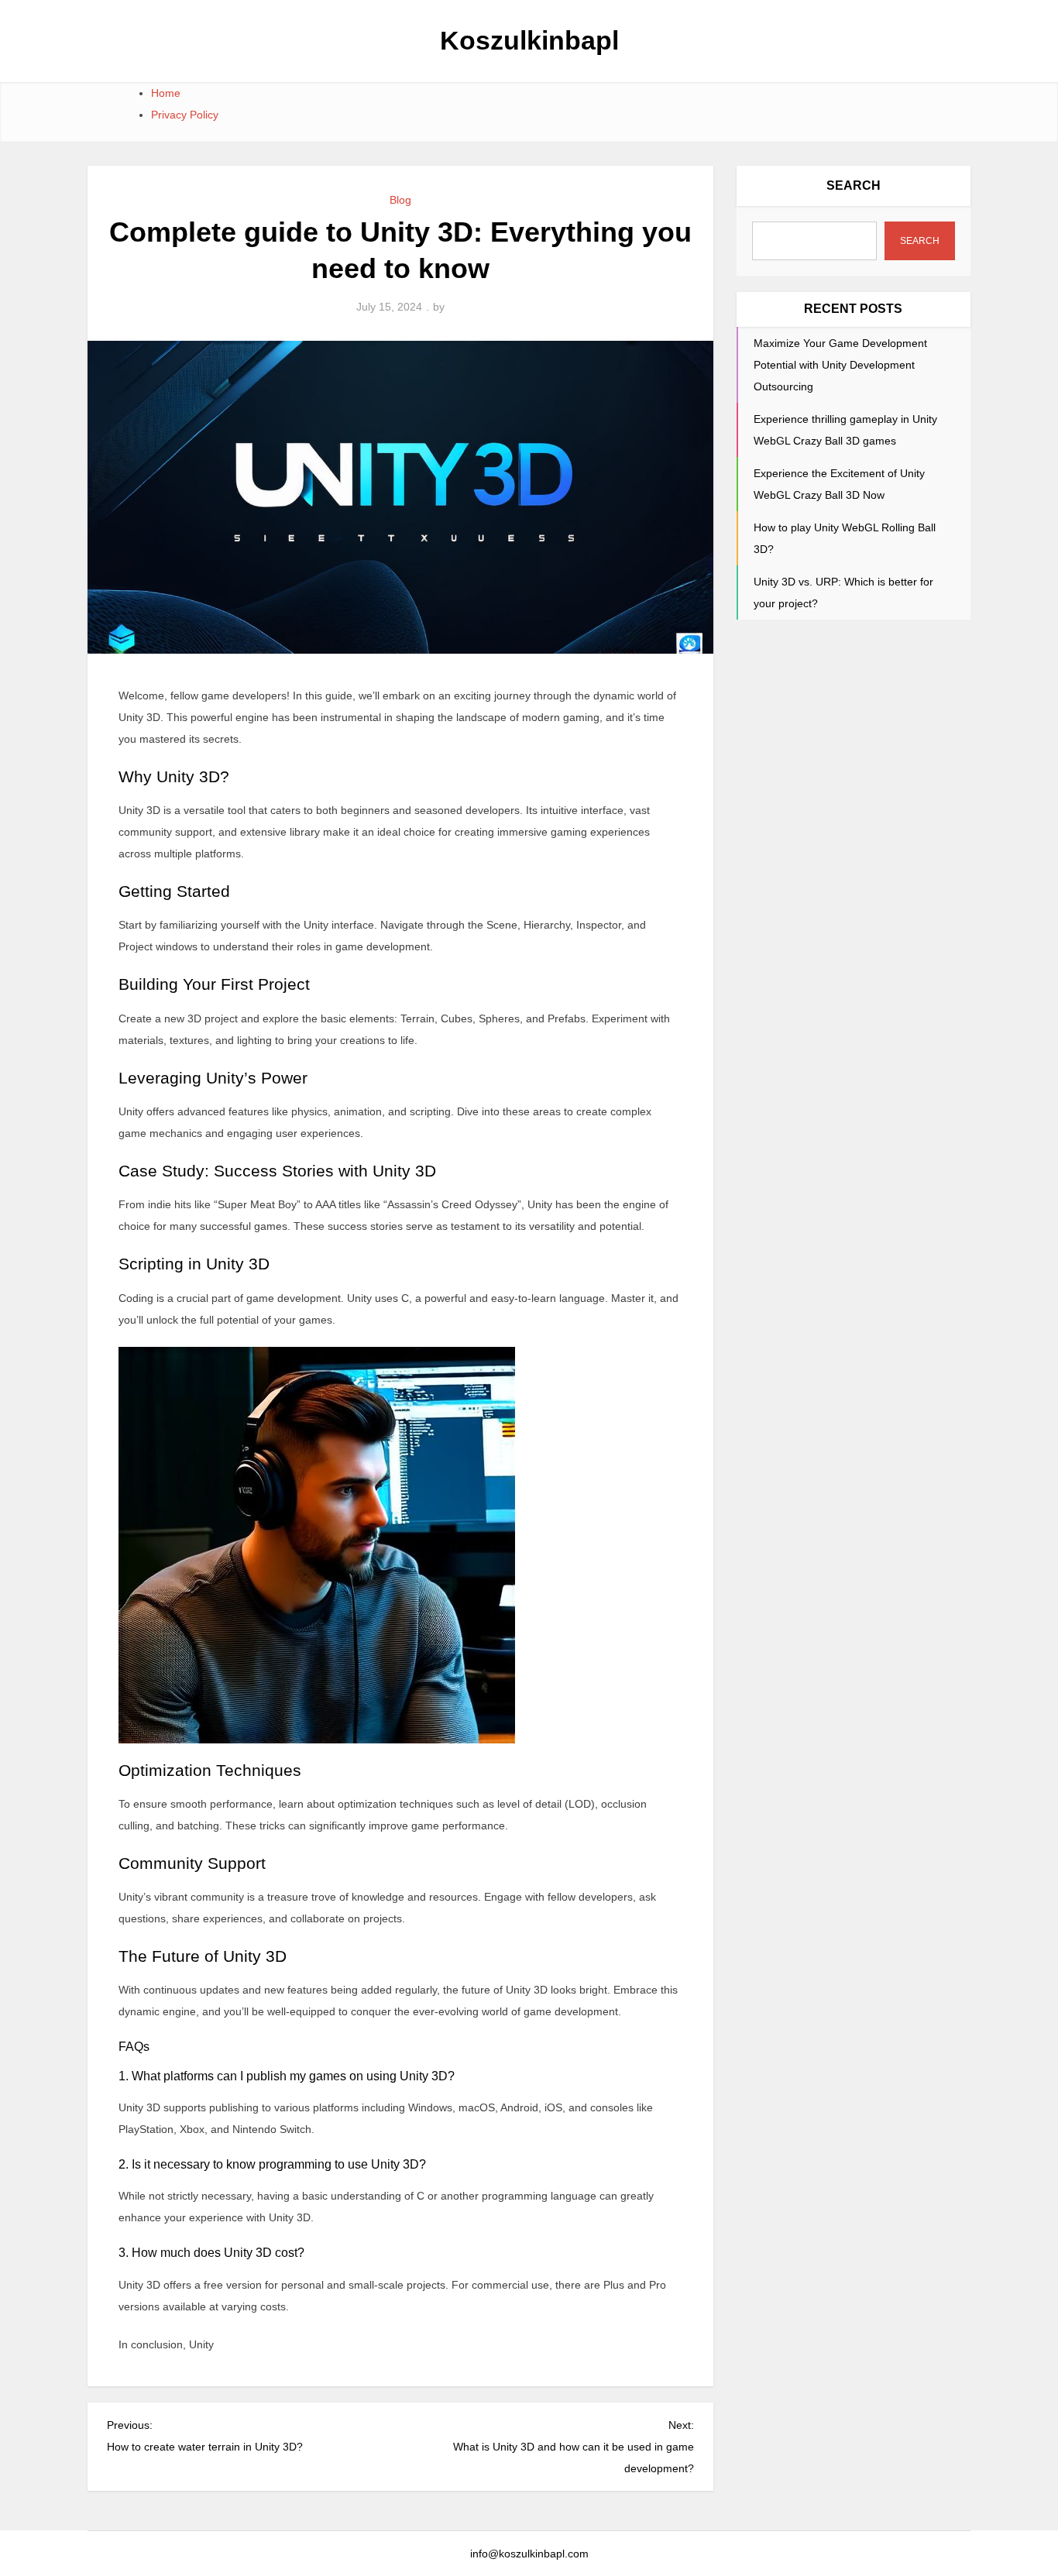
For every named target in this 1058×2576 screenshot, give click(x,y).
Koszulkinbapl (529, 40)
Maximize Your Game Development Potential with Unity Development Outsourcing (840, 365)
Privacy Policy (185, 115)
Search (854, 185)
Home (166, 93)
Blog (400, 200)
